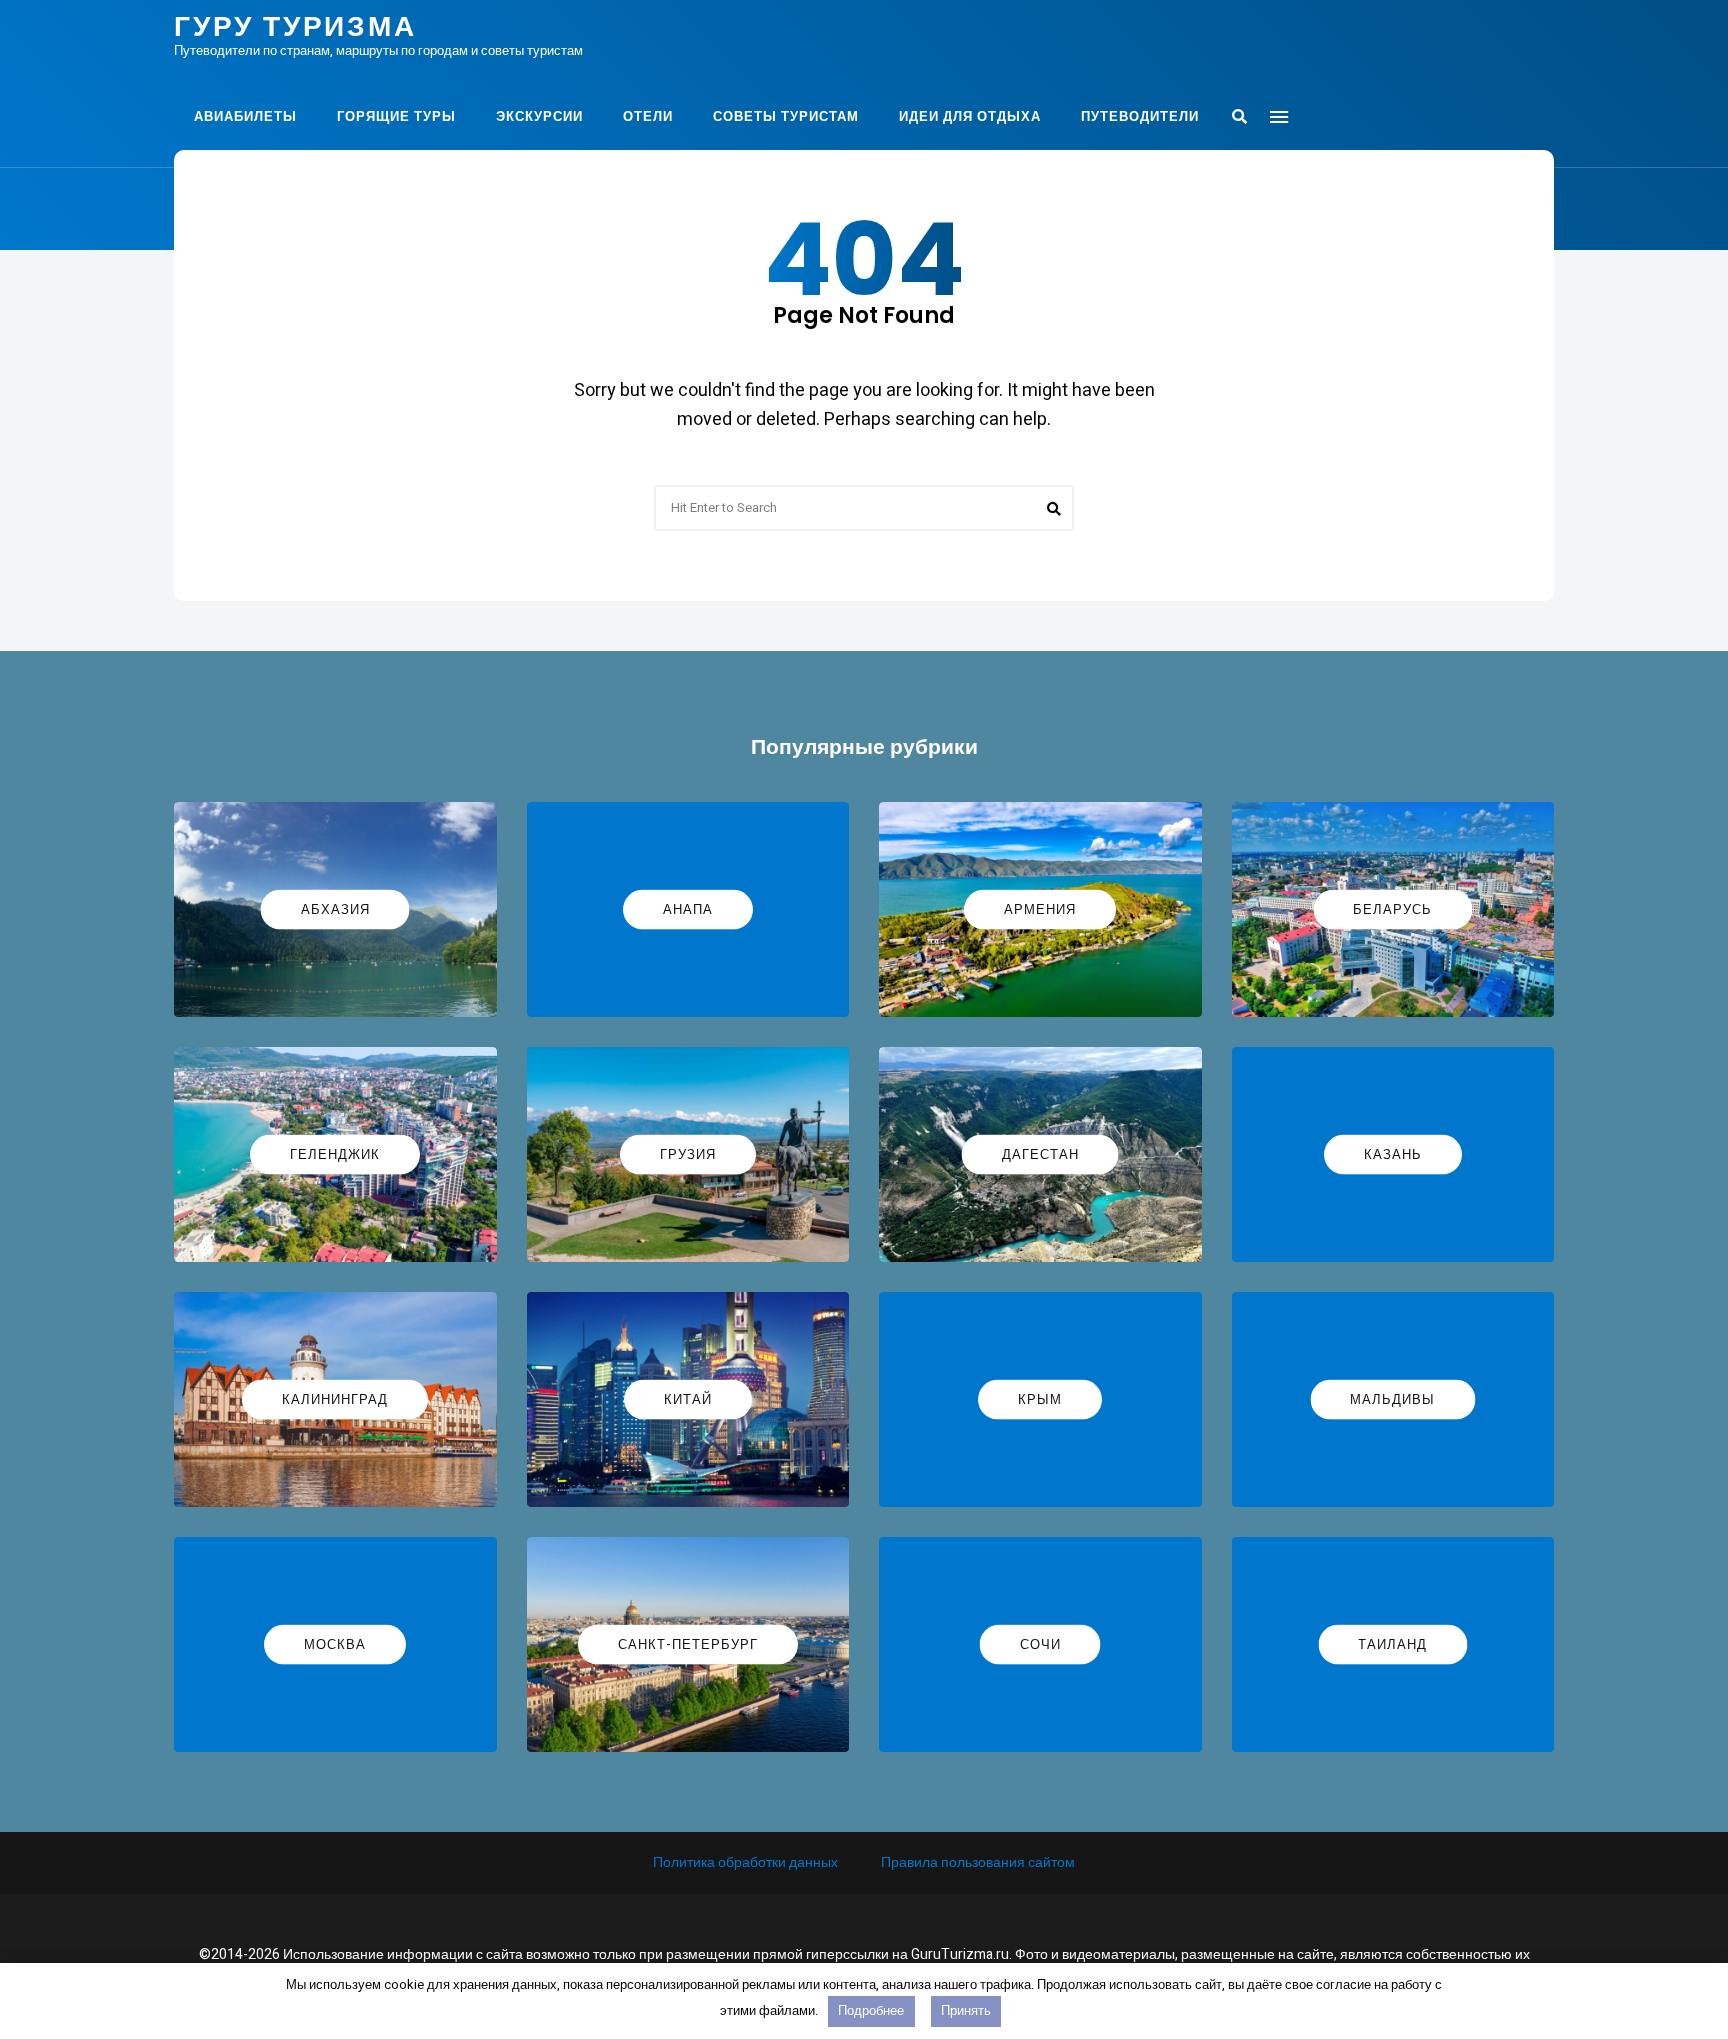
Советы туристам (786, 116)
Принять (966, 2010)
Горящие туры (396, 116)
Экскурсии (539, 116)
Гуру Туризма (295, 27)
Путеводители (1140, 116)
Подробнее (871, 2010)
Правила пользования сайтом (978, 1862)
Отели (648, 116)
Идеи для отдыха (970, 116)
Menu (1279, 117)
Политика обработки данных (745, 1862)
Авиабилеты (245, 116)
